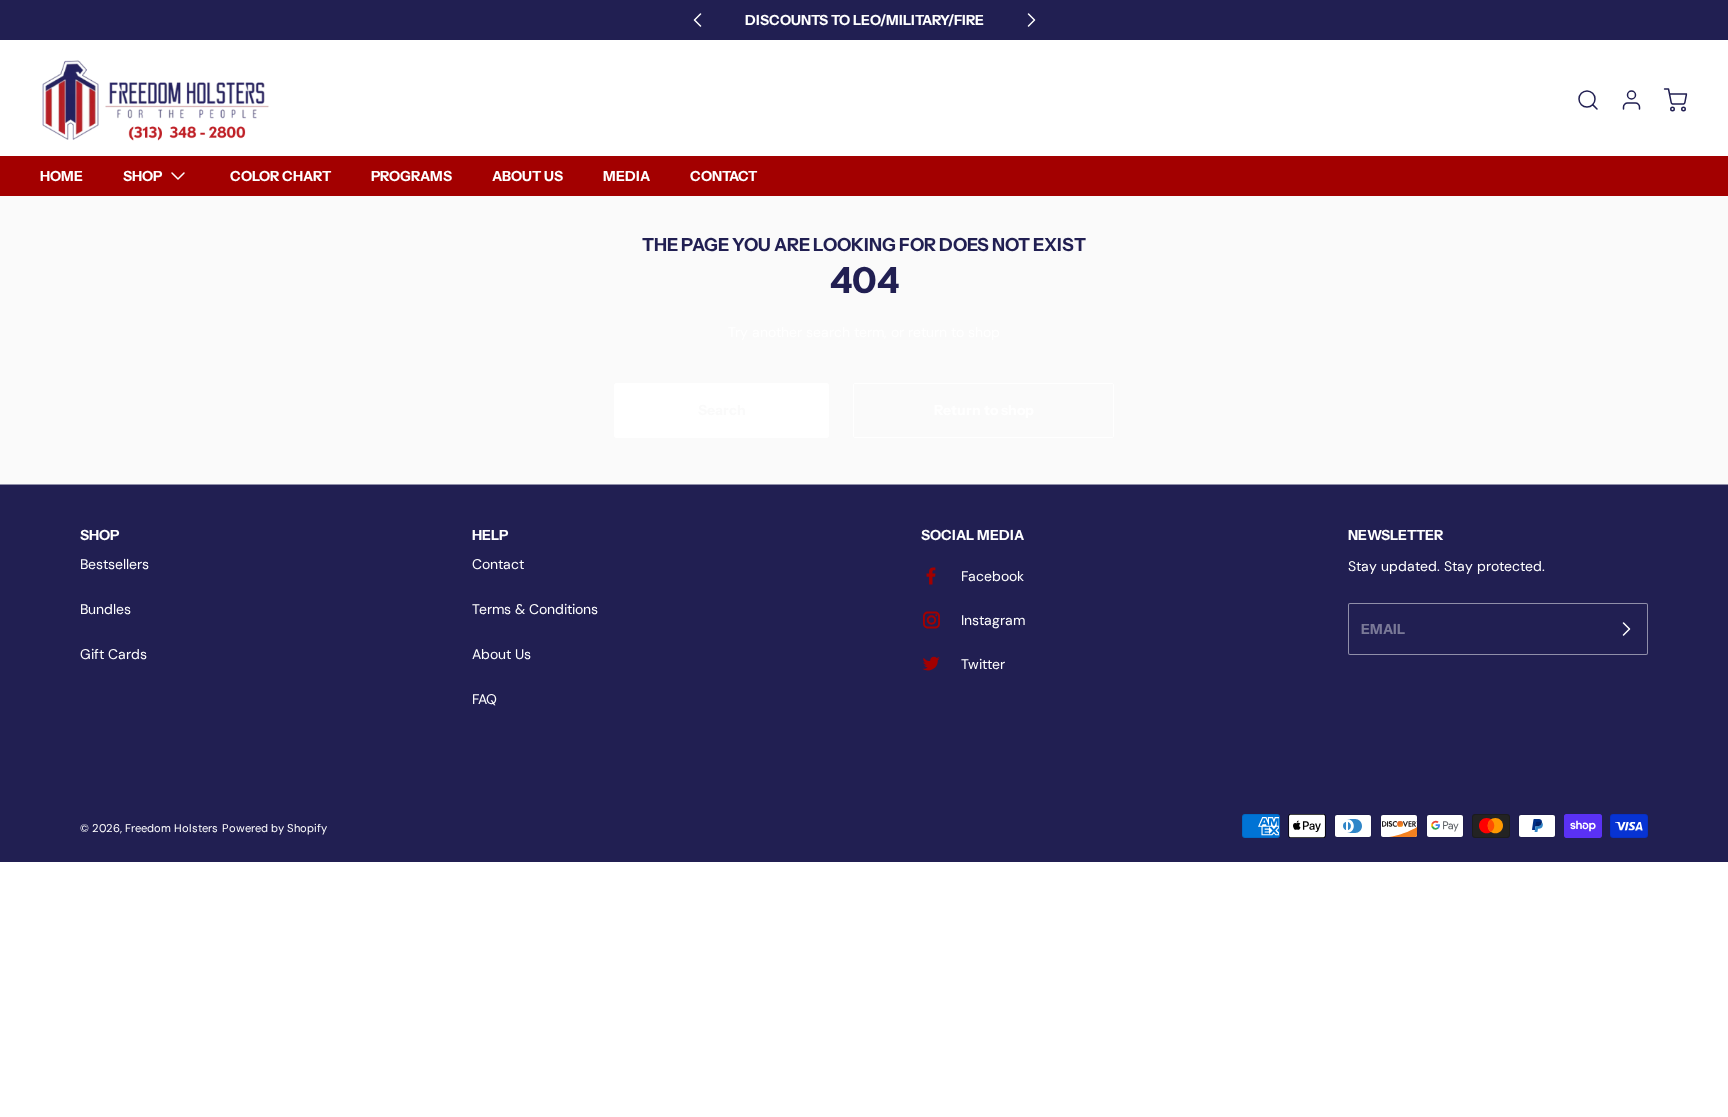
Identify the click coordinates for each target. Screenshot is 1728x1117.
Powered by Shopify (274, 828)
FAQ (484, 699)
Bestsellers (114, 564)
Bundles (105, 609)
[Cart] (1666, 100)
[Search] (1578, 100)
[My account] (1622, 100)
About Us (501, 654)
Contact (498, 564)
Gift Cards (113, 654)
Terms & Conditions (535, 609)
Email (1383, 628)
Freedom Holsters (171, 828)
